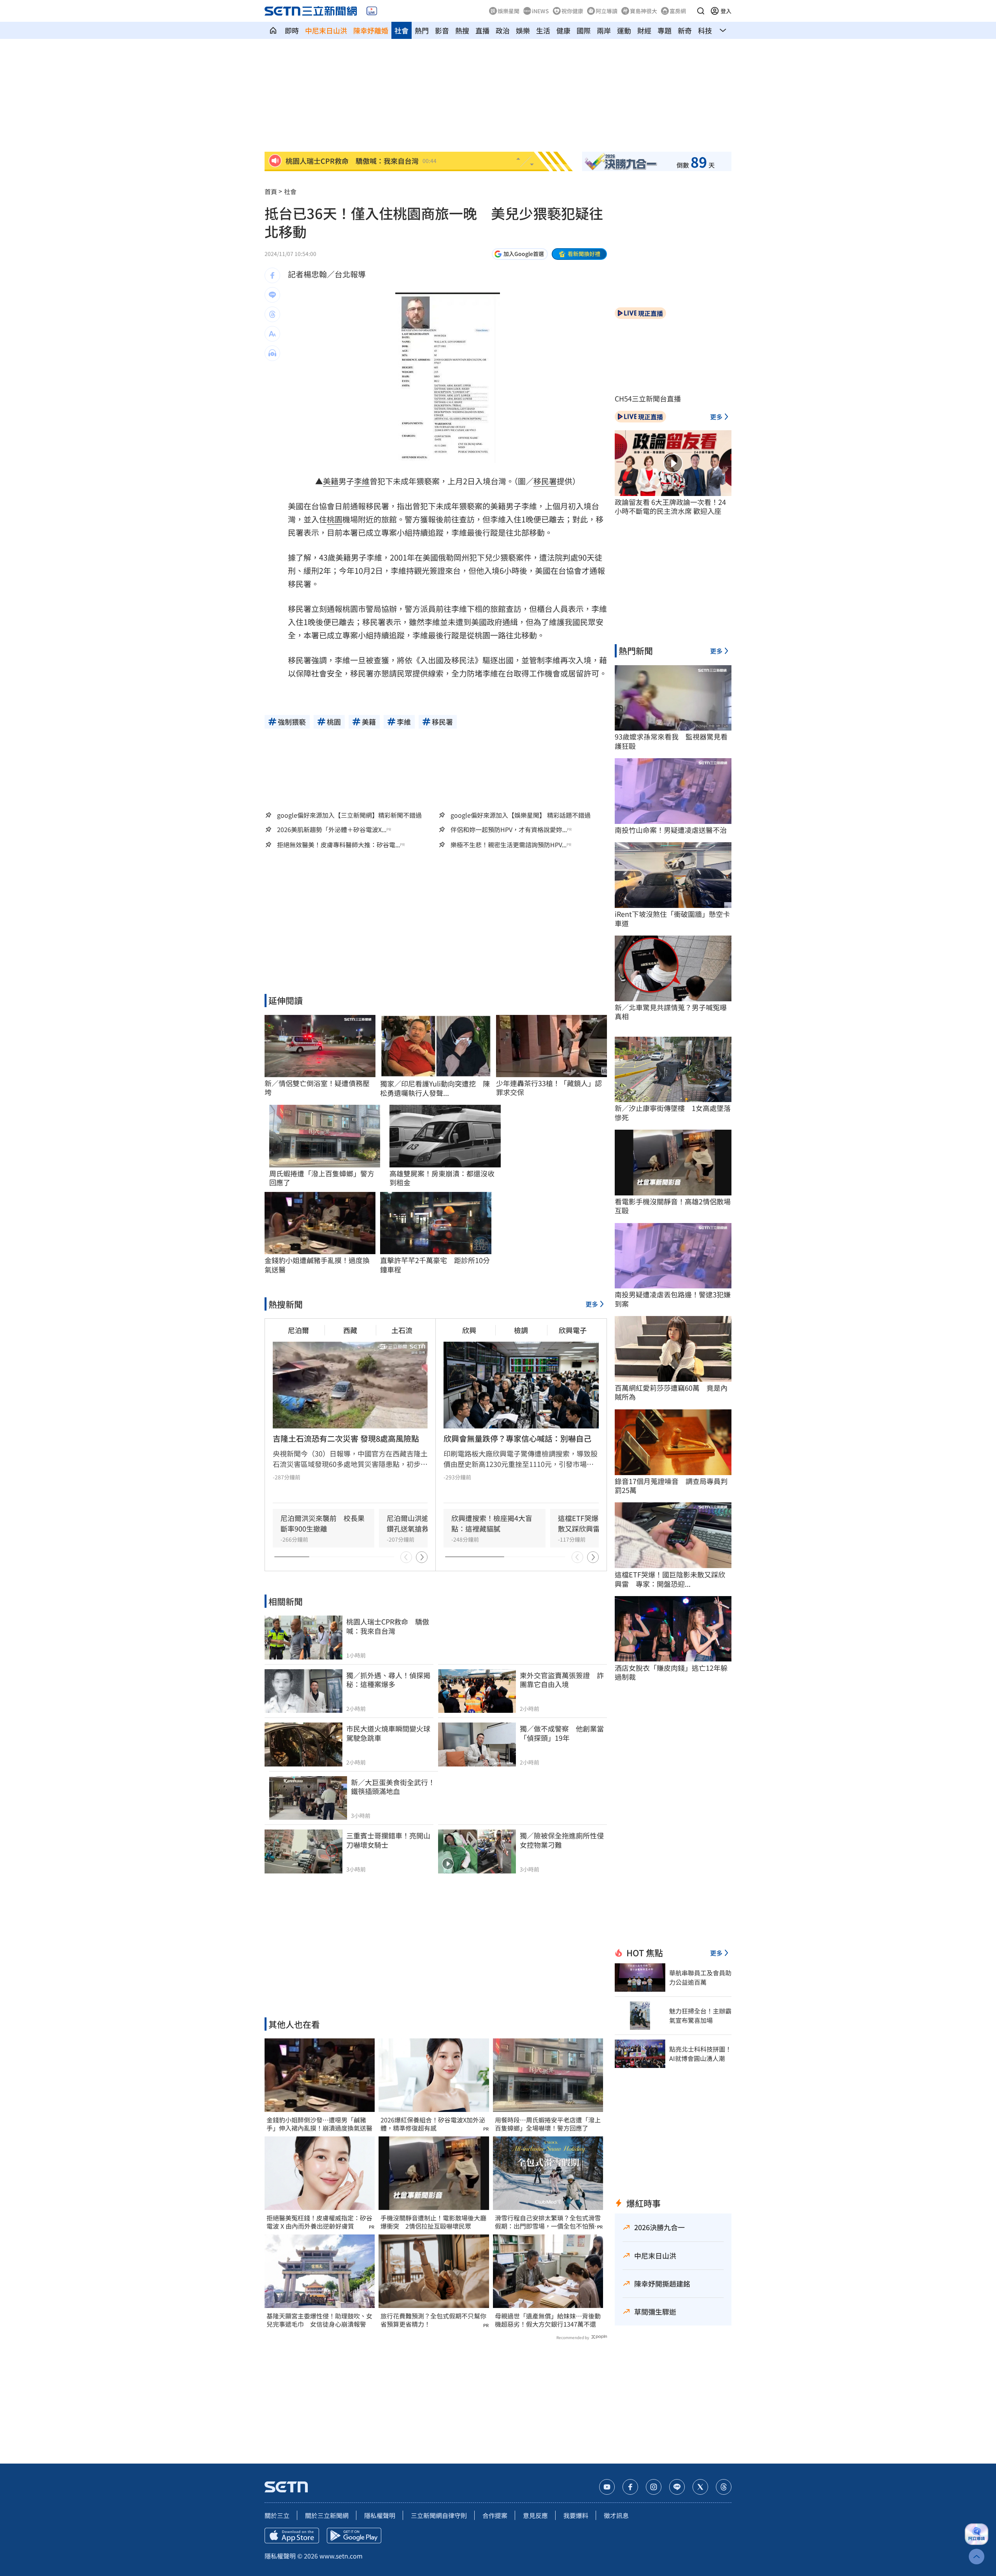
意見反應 (535, 2515)
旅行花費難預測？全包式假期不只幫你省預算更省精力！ (433, 2320)
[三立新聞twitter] (700, 2487)
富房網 (678, 11)
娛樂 (523, 30)
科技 (705, 30)
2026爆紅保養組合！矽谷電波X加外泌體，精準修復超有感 (433, 2124)
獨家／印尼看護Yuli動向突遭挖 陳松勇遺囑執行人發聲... (435, 1088)
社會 (402, 30)
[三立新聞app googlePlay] (354, 2536)
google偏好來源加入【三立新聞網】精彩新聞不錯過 (349, 815)
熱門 (422, 30)
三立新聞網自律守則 (439, 2515)
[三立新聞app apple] (292, 2536)
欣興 (469, 1330)
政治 (503, 30)
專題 (665, 30)
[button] (701, 11)
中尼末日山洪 (326, 30)
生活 (543, 30)
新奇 (685, 30)
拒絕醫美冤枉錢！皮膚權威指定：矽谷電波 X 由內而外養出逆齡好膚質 (319, 2222)
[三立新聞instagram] (654, 2487)
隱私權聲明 (380, 2515)
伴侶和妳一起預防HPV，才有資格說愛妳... (509, 830)
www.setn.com (341, 2556)
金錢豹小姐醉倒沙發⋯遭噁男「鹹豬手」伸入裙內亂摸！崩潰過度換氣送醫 (319, 2124)
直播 (482, 30)
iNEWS (540, 11)
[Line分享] (272, 295)
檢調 (521, 1330)
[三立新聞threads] (724, 2487)
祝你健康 (572, 11)
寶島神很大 (644, 11)
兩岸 (604, 30)
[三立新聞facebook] (630, 2487)
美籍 (331, 481)
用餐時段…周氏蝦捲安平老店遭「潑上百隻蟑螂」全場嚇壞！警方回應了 (548, 2124)
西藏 (350, 1330)
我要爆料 (576, 2515)
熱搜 (462, 30)
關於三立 (277, 2515)
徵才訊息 (616, 2515)
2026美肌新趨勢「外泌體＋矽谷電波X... (332, 830)
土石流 (402, 1330)
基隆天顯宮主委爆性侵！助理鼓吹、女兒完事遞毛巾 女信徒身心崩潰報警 (319, 2320)
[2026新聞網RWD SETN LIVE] (372, 11)
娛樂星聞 (509, 11)
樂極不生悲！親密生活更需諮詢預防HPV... (509, 845)
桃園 (335, 519)
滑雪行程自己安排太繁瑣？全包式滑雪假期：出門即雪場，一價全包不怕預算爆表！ (548, 2222)
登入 (726, 11)
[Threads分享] (272, 314)
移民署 (545, 481)
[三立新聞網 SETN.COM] (273, 30)
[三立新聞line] (677, 2487)
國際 (584, 30)
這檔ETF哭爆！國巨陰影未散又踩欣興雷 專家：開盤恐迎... (670, 1579)
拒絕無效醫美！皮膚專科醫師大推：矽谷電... (338, 845)
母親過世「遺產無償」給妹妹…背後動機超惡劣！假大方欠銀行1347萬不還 (548, 2320)
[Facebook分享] (272, 275)
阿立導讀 (607, 11)
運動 (624, 30)
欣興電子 (573, 1330)
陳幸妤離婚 (371, 30)
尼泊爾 (298, 1330)
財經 (644, 30)
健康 (563, 30)
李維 (362, 481)
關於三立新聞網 (327, 2515)
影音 (442, 30)
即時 (292, 30)
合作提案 (495, 2515)
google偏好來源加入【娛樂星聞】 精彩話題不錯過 (521, 815)
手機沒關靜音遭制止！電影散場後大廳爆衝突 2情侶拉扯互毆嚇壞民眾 (433, 2222)
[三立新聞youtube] (607, 2487)
